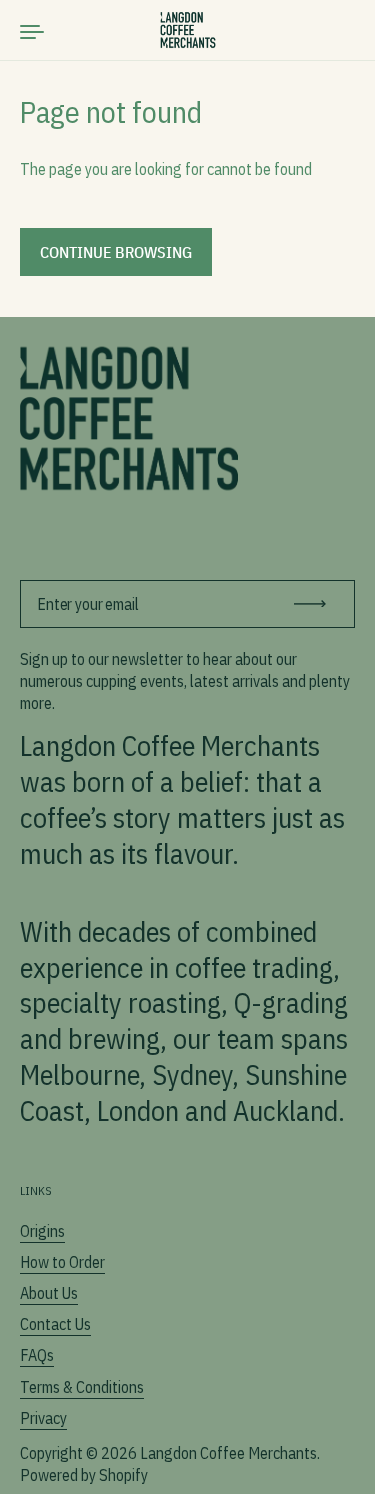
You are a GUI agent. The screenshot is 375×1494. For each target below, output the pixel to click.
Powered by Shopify (84, 1475)
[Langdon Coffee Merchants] (187, 30)
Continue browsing (116, 252)
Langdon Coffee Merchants (228, 1453)
